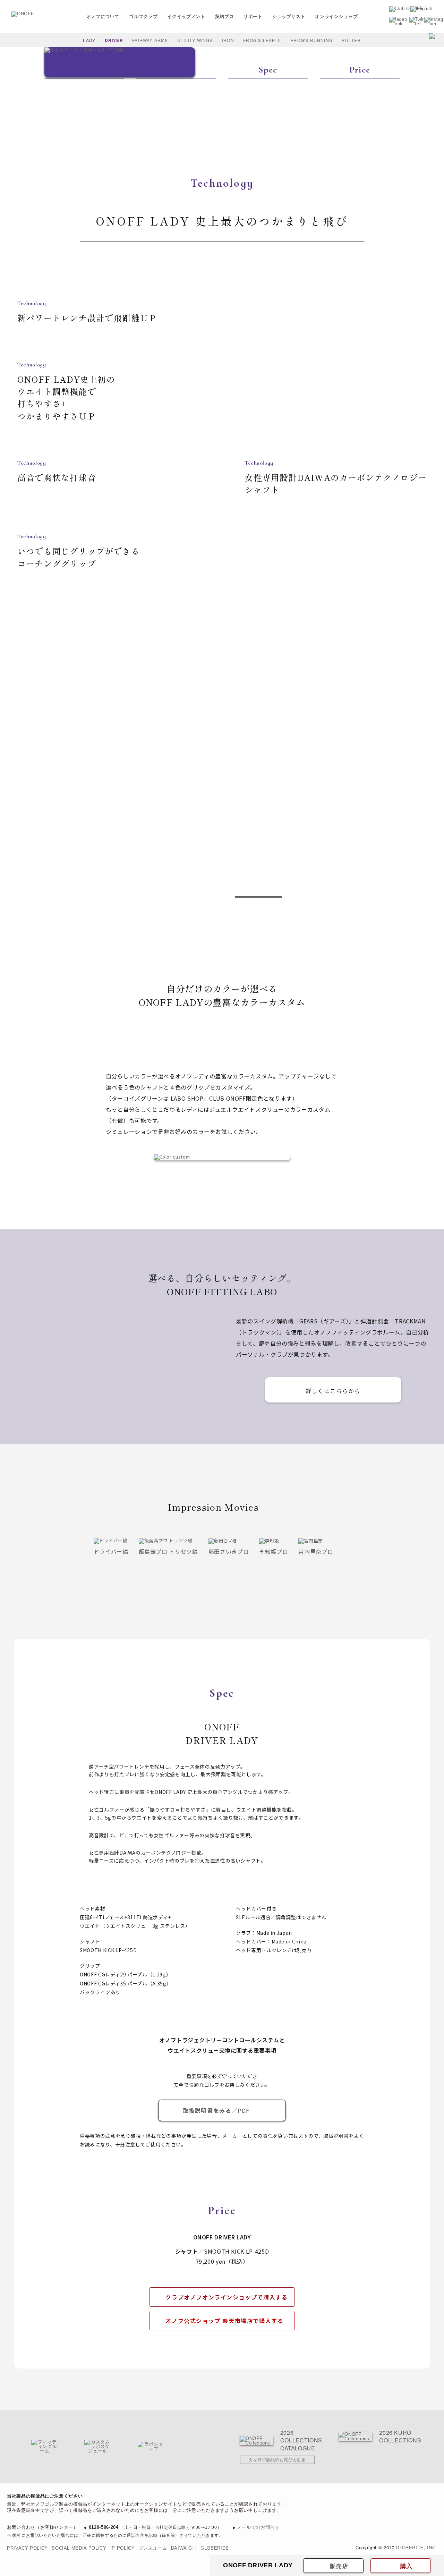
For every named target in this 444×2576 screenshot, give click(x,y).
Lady (89, 40)
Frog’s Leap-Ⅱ (262, 40)
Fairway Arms (150, 40)
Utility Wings (195, 40)
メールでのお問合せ (258, 2527)
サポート (253, 16)
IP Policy (123, 2548)
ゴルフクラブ (143, 16)
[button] (31, 899)
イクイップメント (186, 16)
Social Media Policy (79, 2548)
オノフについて (103, 16)
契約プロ (225, 16)
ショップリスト (289, 16)
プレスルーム (153, 2548)
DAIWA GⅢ (184, 2548)
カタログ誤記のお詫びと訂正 (277, 2460)
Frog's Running (312, 40)
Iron (228, 40)
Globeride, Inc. (416, 2547)
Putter (351, 40)
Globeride (215, 2548)
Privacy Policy (27, 2548)
